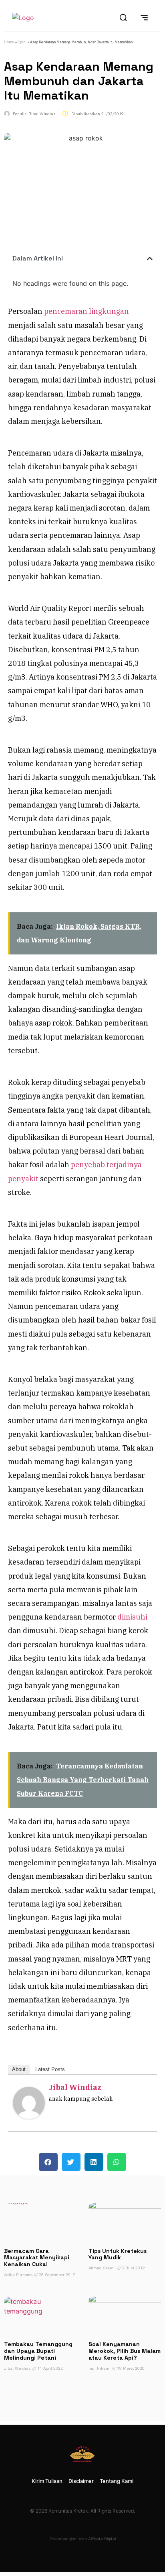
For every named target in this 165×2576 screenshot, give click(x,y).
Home (9, 42)
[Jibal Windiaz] (29, 2116)
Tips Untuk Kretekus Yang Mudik (118, 2254)
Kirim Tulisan (47, 2481)
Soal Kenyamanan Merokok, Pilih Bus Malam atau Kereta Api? (125, 2351)
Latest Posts (50, 2069)
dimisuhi (132, 1617)
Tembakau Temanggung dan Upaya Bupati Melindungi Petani (38, 2351)
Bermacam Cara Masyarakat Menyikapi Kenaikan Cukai (37, 2258)
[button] (150, 258)
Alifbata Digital (102, 2539)
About (19, 2069)
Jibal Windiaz (75, 2087)
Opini (22, 42)
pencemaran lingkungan (86, 311)
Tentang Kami (117, 2481)
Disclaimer (81, 2481)
